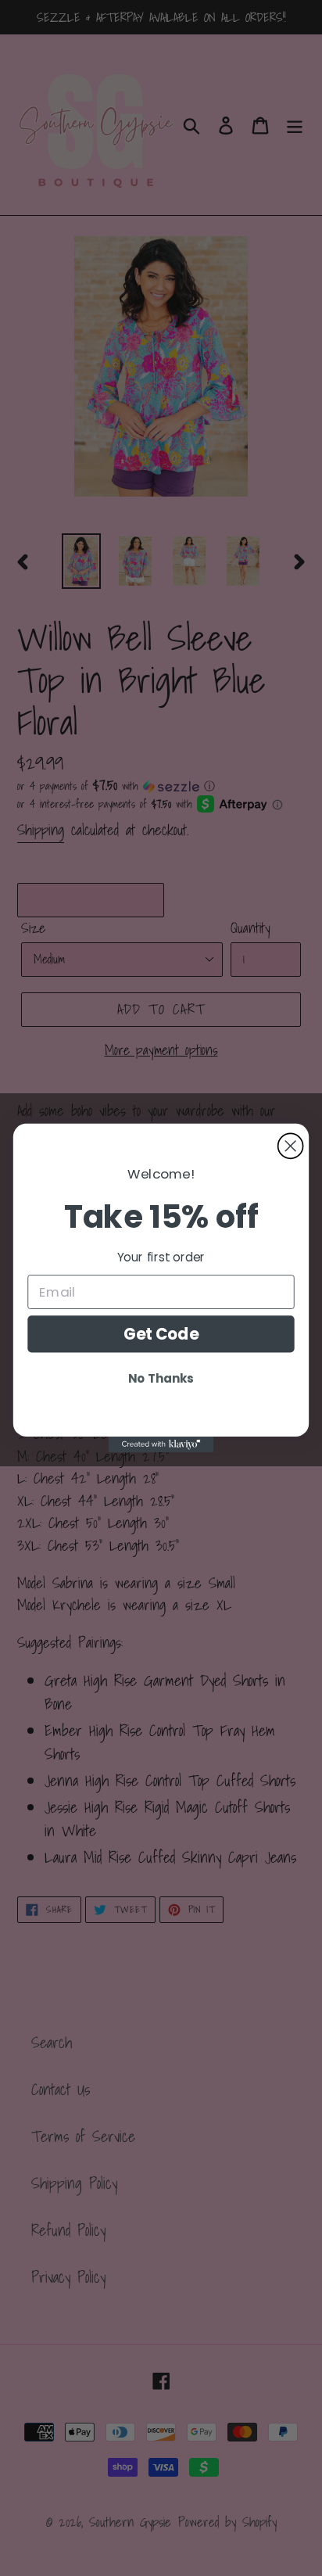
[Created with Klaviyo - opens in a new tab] (161, 1444)
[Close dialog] (291, 1146)
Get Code (161, 1334)
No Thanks (161, 1378)
